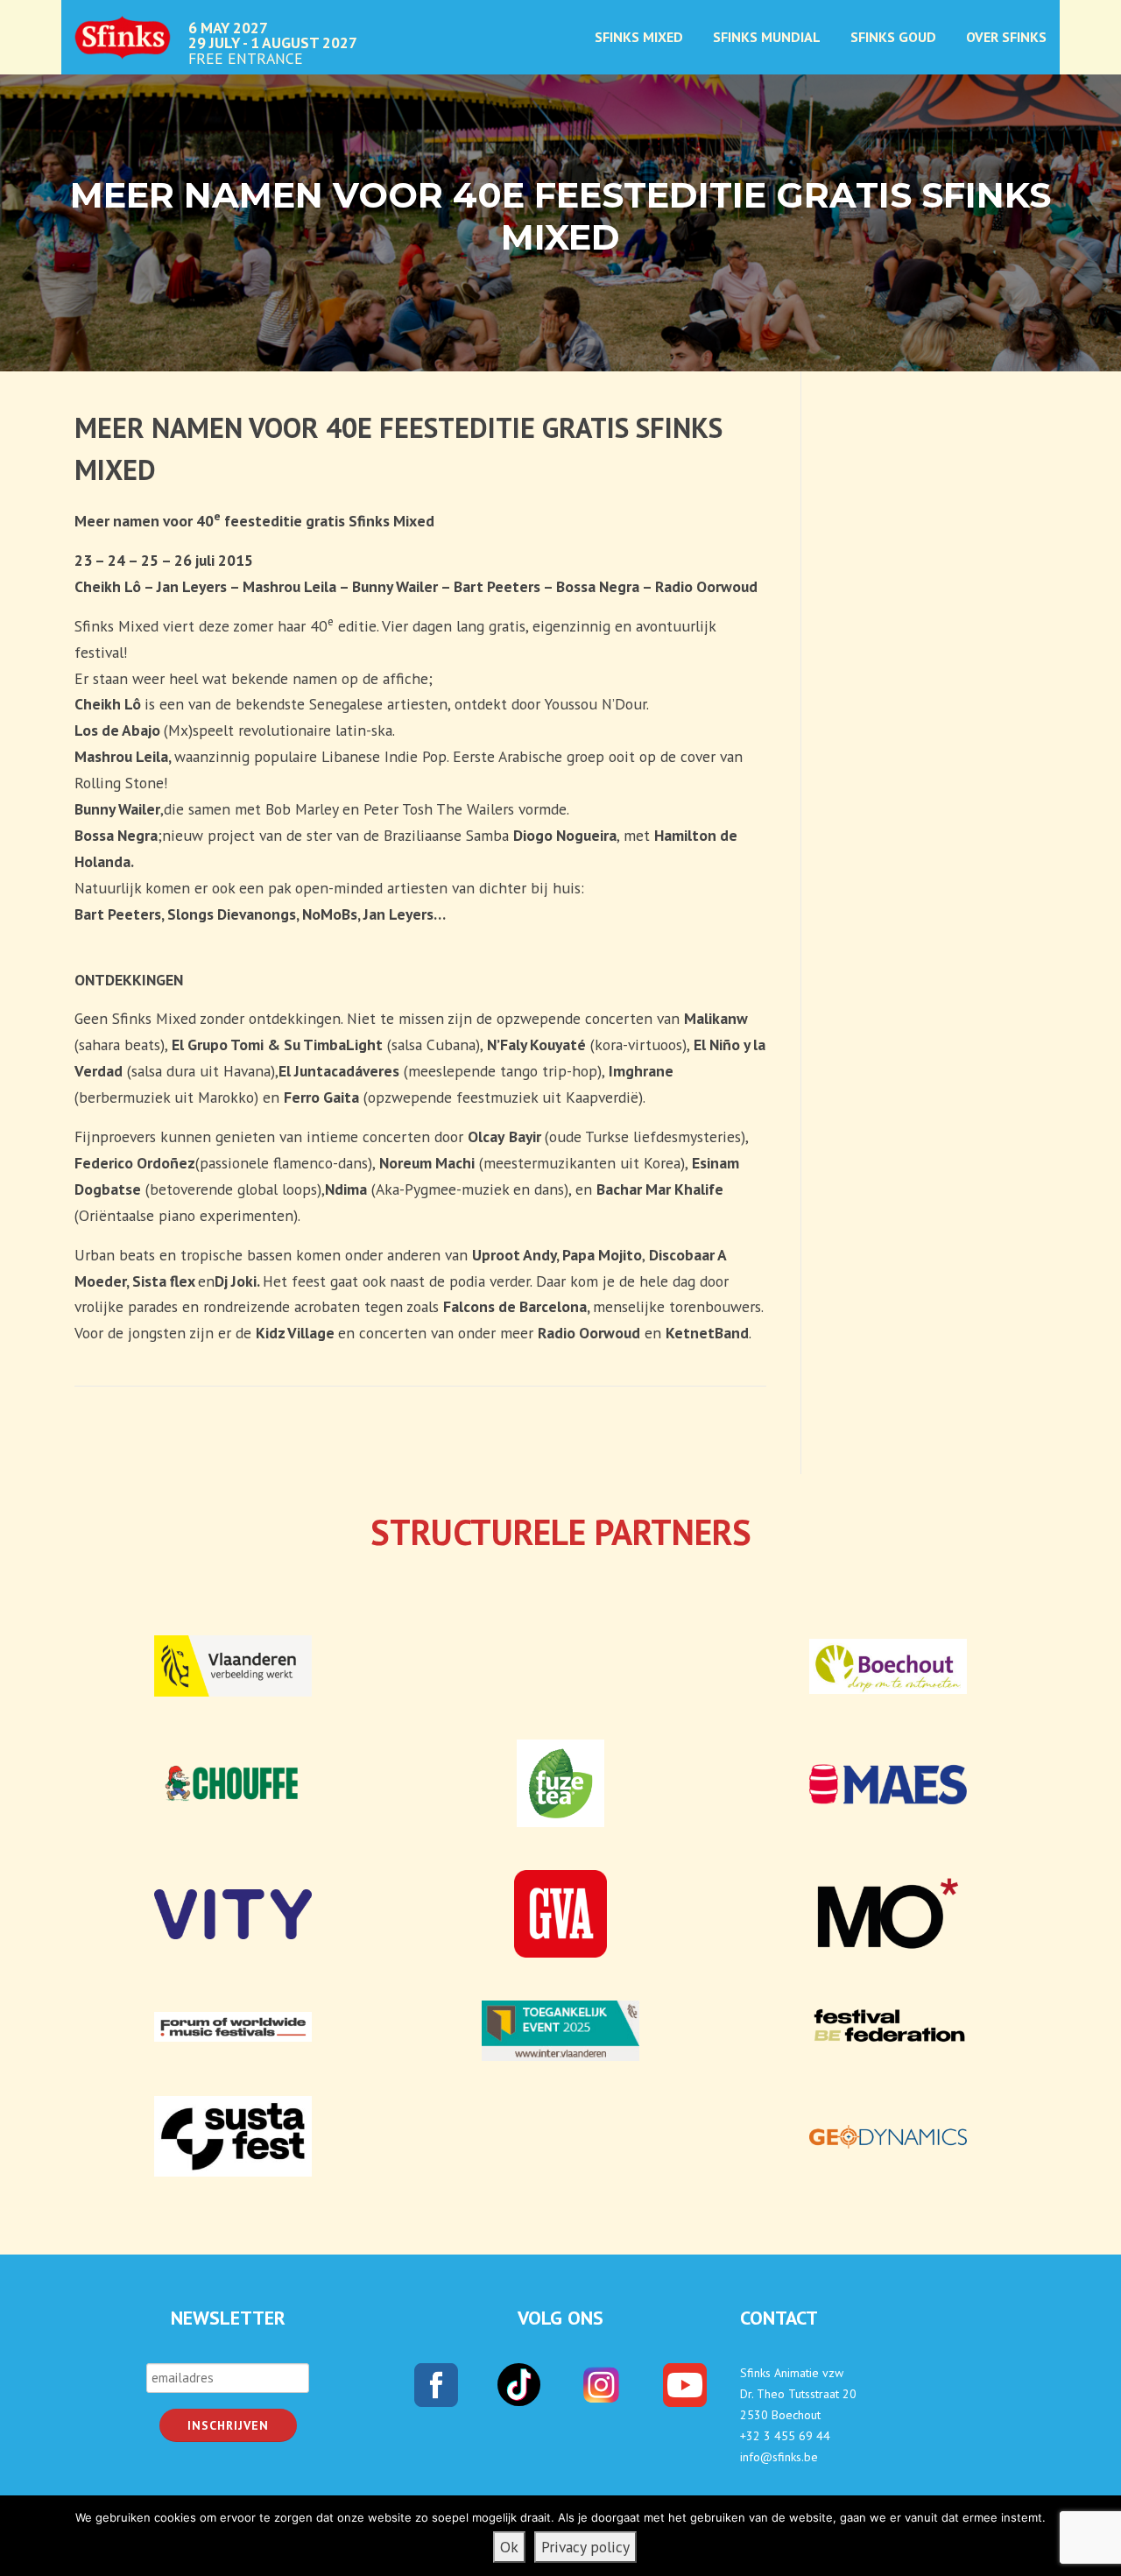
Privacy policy (585, 2547)
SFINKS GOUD (893, 37)
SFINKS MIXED (639, 37)
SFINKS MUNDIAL (767, 37)
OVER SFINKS (1006, 37)
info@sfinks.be (779, 2457)
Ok (509, 2547)
